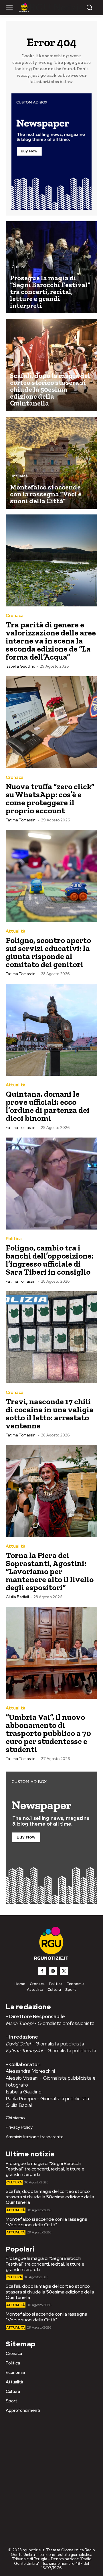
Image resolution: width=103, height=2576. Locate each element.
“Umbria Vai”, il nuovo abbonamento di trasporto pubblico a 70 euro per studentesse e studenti (48, 1733)
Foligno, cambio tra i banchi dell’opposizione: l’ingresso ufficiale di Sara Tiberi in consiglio (50, 1260)
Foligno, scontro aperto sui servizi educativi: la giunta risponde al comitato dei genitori (48, 952)
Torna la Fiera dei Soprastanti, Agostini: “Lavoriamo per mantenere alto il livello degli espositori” (50, 1571)
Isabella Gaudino (20, 666)
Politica (14, 1239)
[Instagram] (53, 1971)
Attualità (20, 365)
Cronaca (15, 616)
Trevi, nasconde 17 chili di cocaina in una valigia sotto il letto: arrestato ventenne (50, 1414)
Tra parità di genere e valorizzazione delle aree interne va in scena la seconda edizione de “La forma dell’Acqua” (51, 641)
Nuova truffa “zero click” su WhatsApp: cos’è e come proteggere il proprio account (50, 799)
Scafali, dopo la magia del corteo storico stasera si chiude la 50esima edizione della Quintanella (50, 2197)
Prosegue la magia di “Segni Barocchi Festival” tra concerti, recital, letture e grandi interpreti (45, 2169)
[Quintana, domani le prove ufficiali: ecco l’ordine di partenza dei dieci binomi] (51, 1030)
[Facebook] (42, 1971)
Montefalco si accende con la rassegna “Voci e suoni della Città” (46, 2222)
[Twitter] (64, 1971)
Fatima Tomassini (21, 820)
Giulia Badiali (17, 1597)
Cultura (19, 267)
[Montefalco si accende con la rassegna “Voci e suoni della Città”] (51, 463)
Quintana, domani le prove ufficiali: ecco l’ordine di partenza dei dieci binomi (48, 1106)
